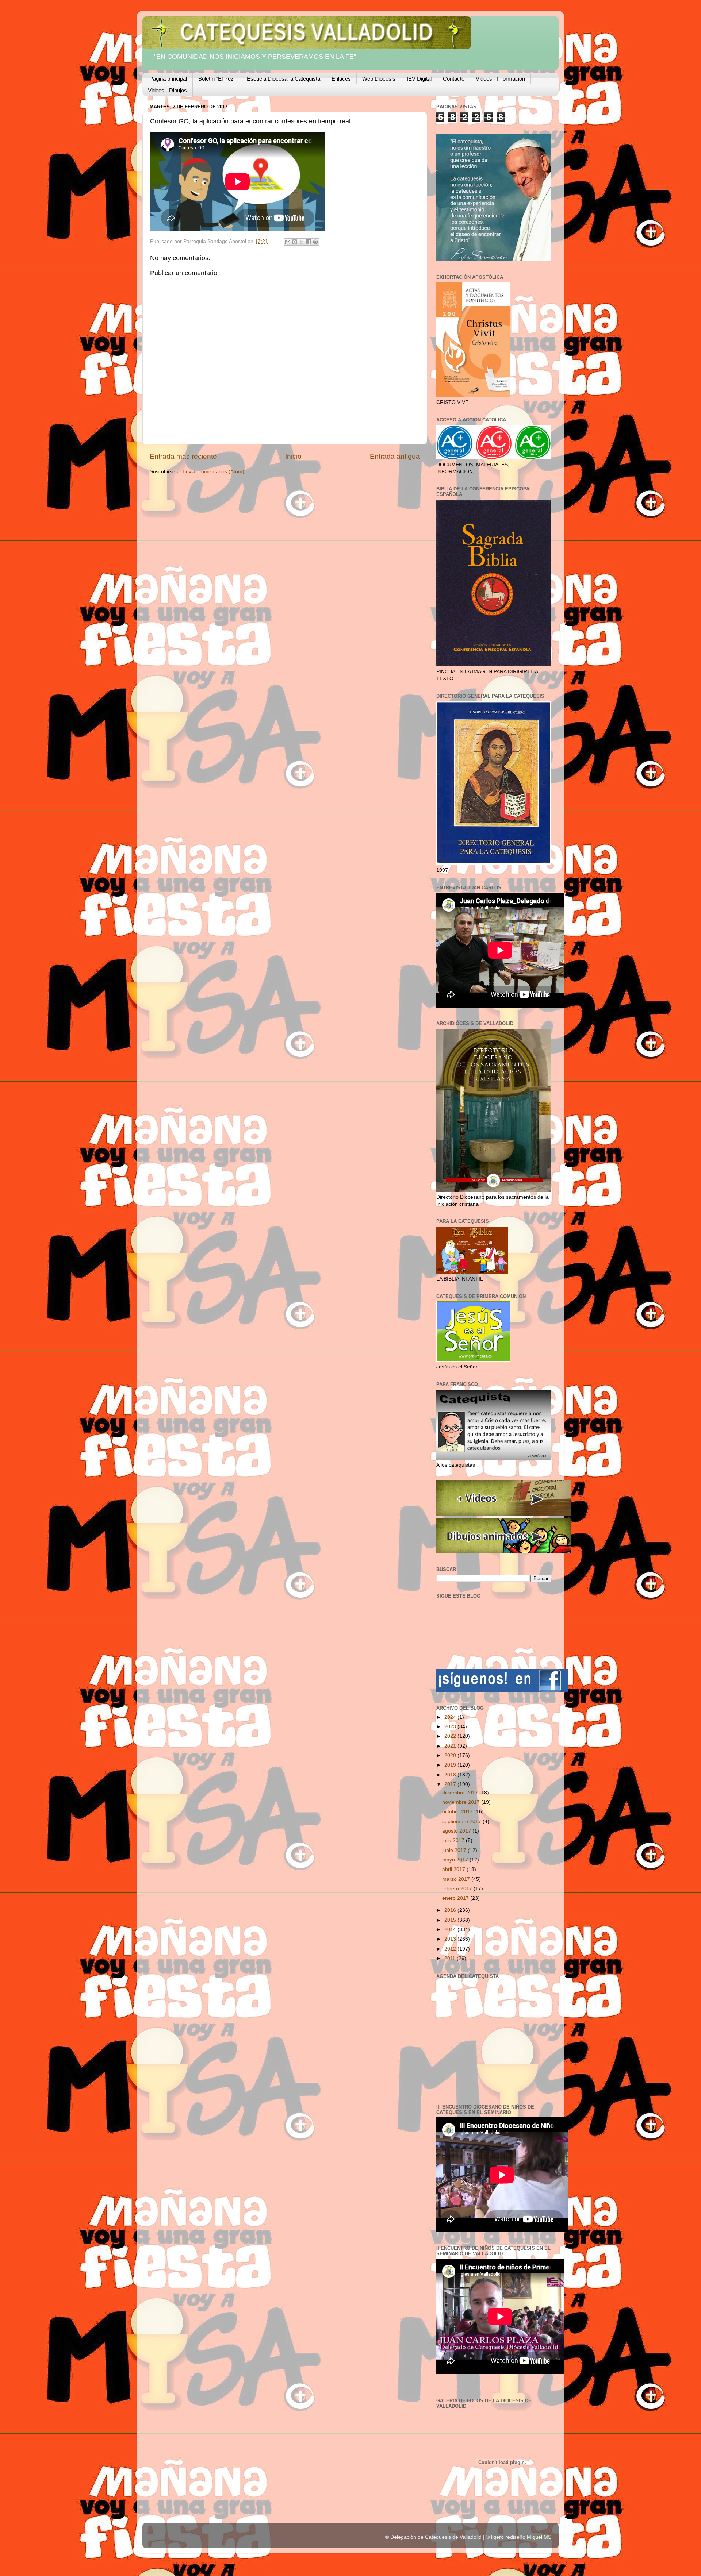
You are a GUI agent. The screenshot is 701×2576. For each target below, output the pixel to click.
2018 (451, 1775)
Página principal (168, 79)
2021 (451, 1746)
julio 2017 (454, 1840)
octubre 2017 (458, 1812)
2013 (451, 1939)
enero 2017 (456, 1898)
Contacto (454, 79)
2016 (451, 1910)
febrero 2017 (458, 1889)
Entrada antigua (395, 456)
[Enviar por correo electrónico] (288, 242)
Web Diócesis (379, 79)
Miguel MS (539, 2537)
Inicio (293, 456)
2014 (451, 1930)
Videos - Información (500, 79)
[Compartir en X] (302, 242)
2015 (451, 1920)
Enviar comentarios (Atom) (213, 472)
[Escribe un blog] (295, 242)
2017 (451, 1784)
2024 (451, 1717)
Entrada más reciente (183, 456)
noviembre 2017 (462, 1802)
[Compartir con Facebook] (309, 242)
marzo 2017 (457, 1879)
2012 (451, 1949)
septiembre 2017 (462, 1822)
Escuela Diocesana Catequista (284, 79)
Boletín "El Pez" (217, 79)
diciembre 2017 (461, 1793)
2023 (451, 1727)
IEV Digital (419, 79)
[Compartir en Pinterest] (315, 242)
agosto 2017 (457, 1831)
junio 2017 (455, 1850)
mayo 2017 (456, 1860)
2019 (451, 1765)
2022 (451, 1736)
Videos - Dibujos (167, 90)
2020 (451, 1755)
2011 (451, 1958)
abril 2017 (454, 1869)
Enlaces (341, 79)
